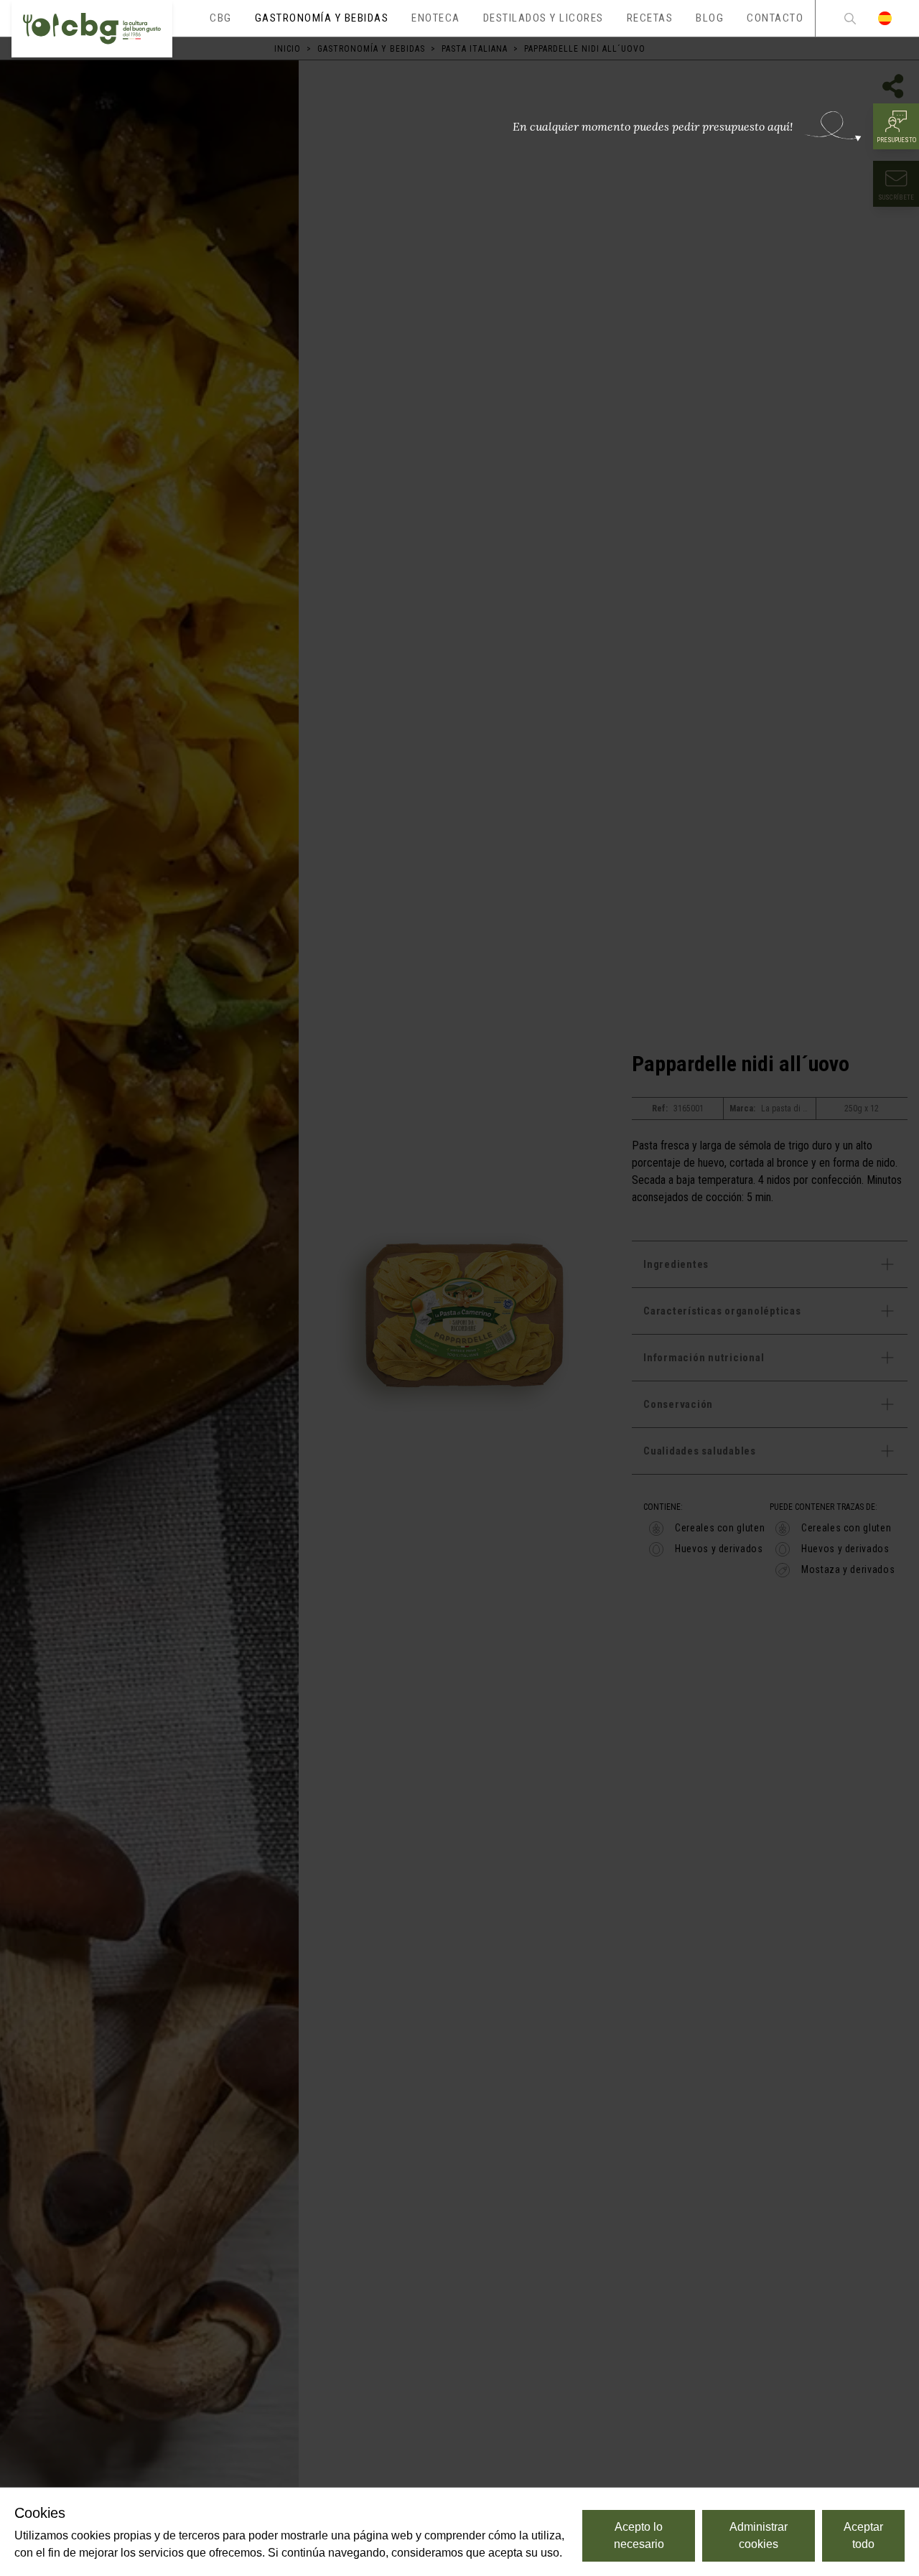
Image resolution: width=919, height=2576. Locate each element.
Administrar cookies (759, 2535)
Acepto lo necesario (639, 2535)
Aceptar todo (863, 2535)
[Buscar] (850, 18)
